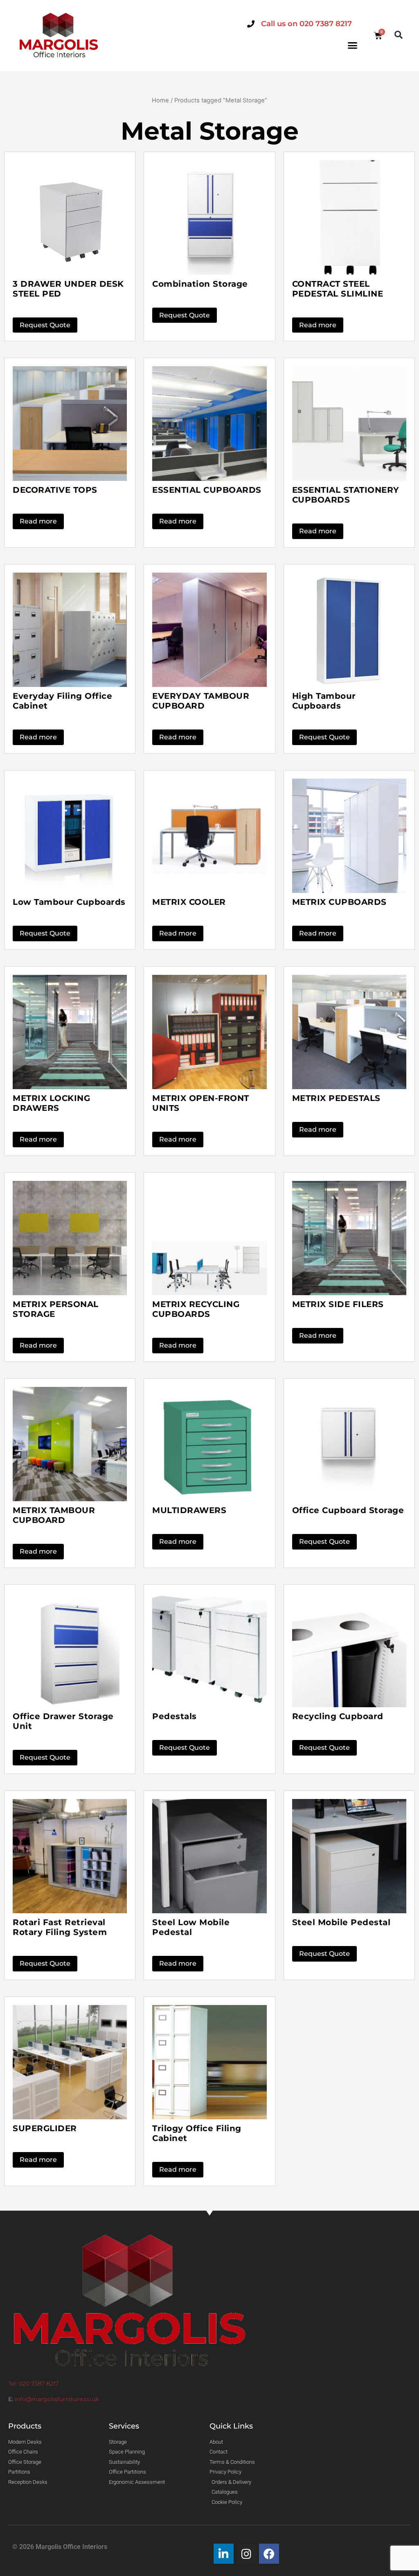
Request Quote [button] (45, 325)
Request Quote (324, 1954)
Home (160, 100)
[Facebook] (269, 2554)
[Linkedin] (224, 2554)
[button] (353, 45)
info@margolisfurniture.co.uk (57, 2399)
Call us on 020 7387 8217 (306, 24)
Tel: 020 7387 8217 (33, 2383)
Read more (318, 325)
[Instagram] (247, 2554)
